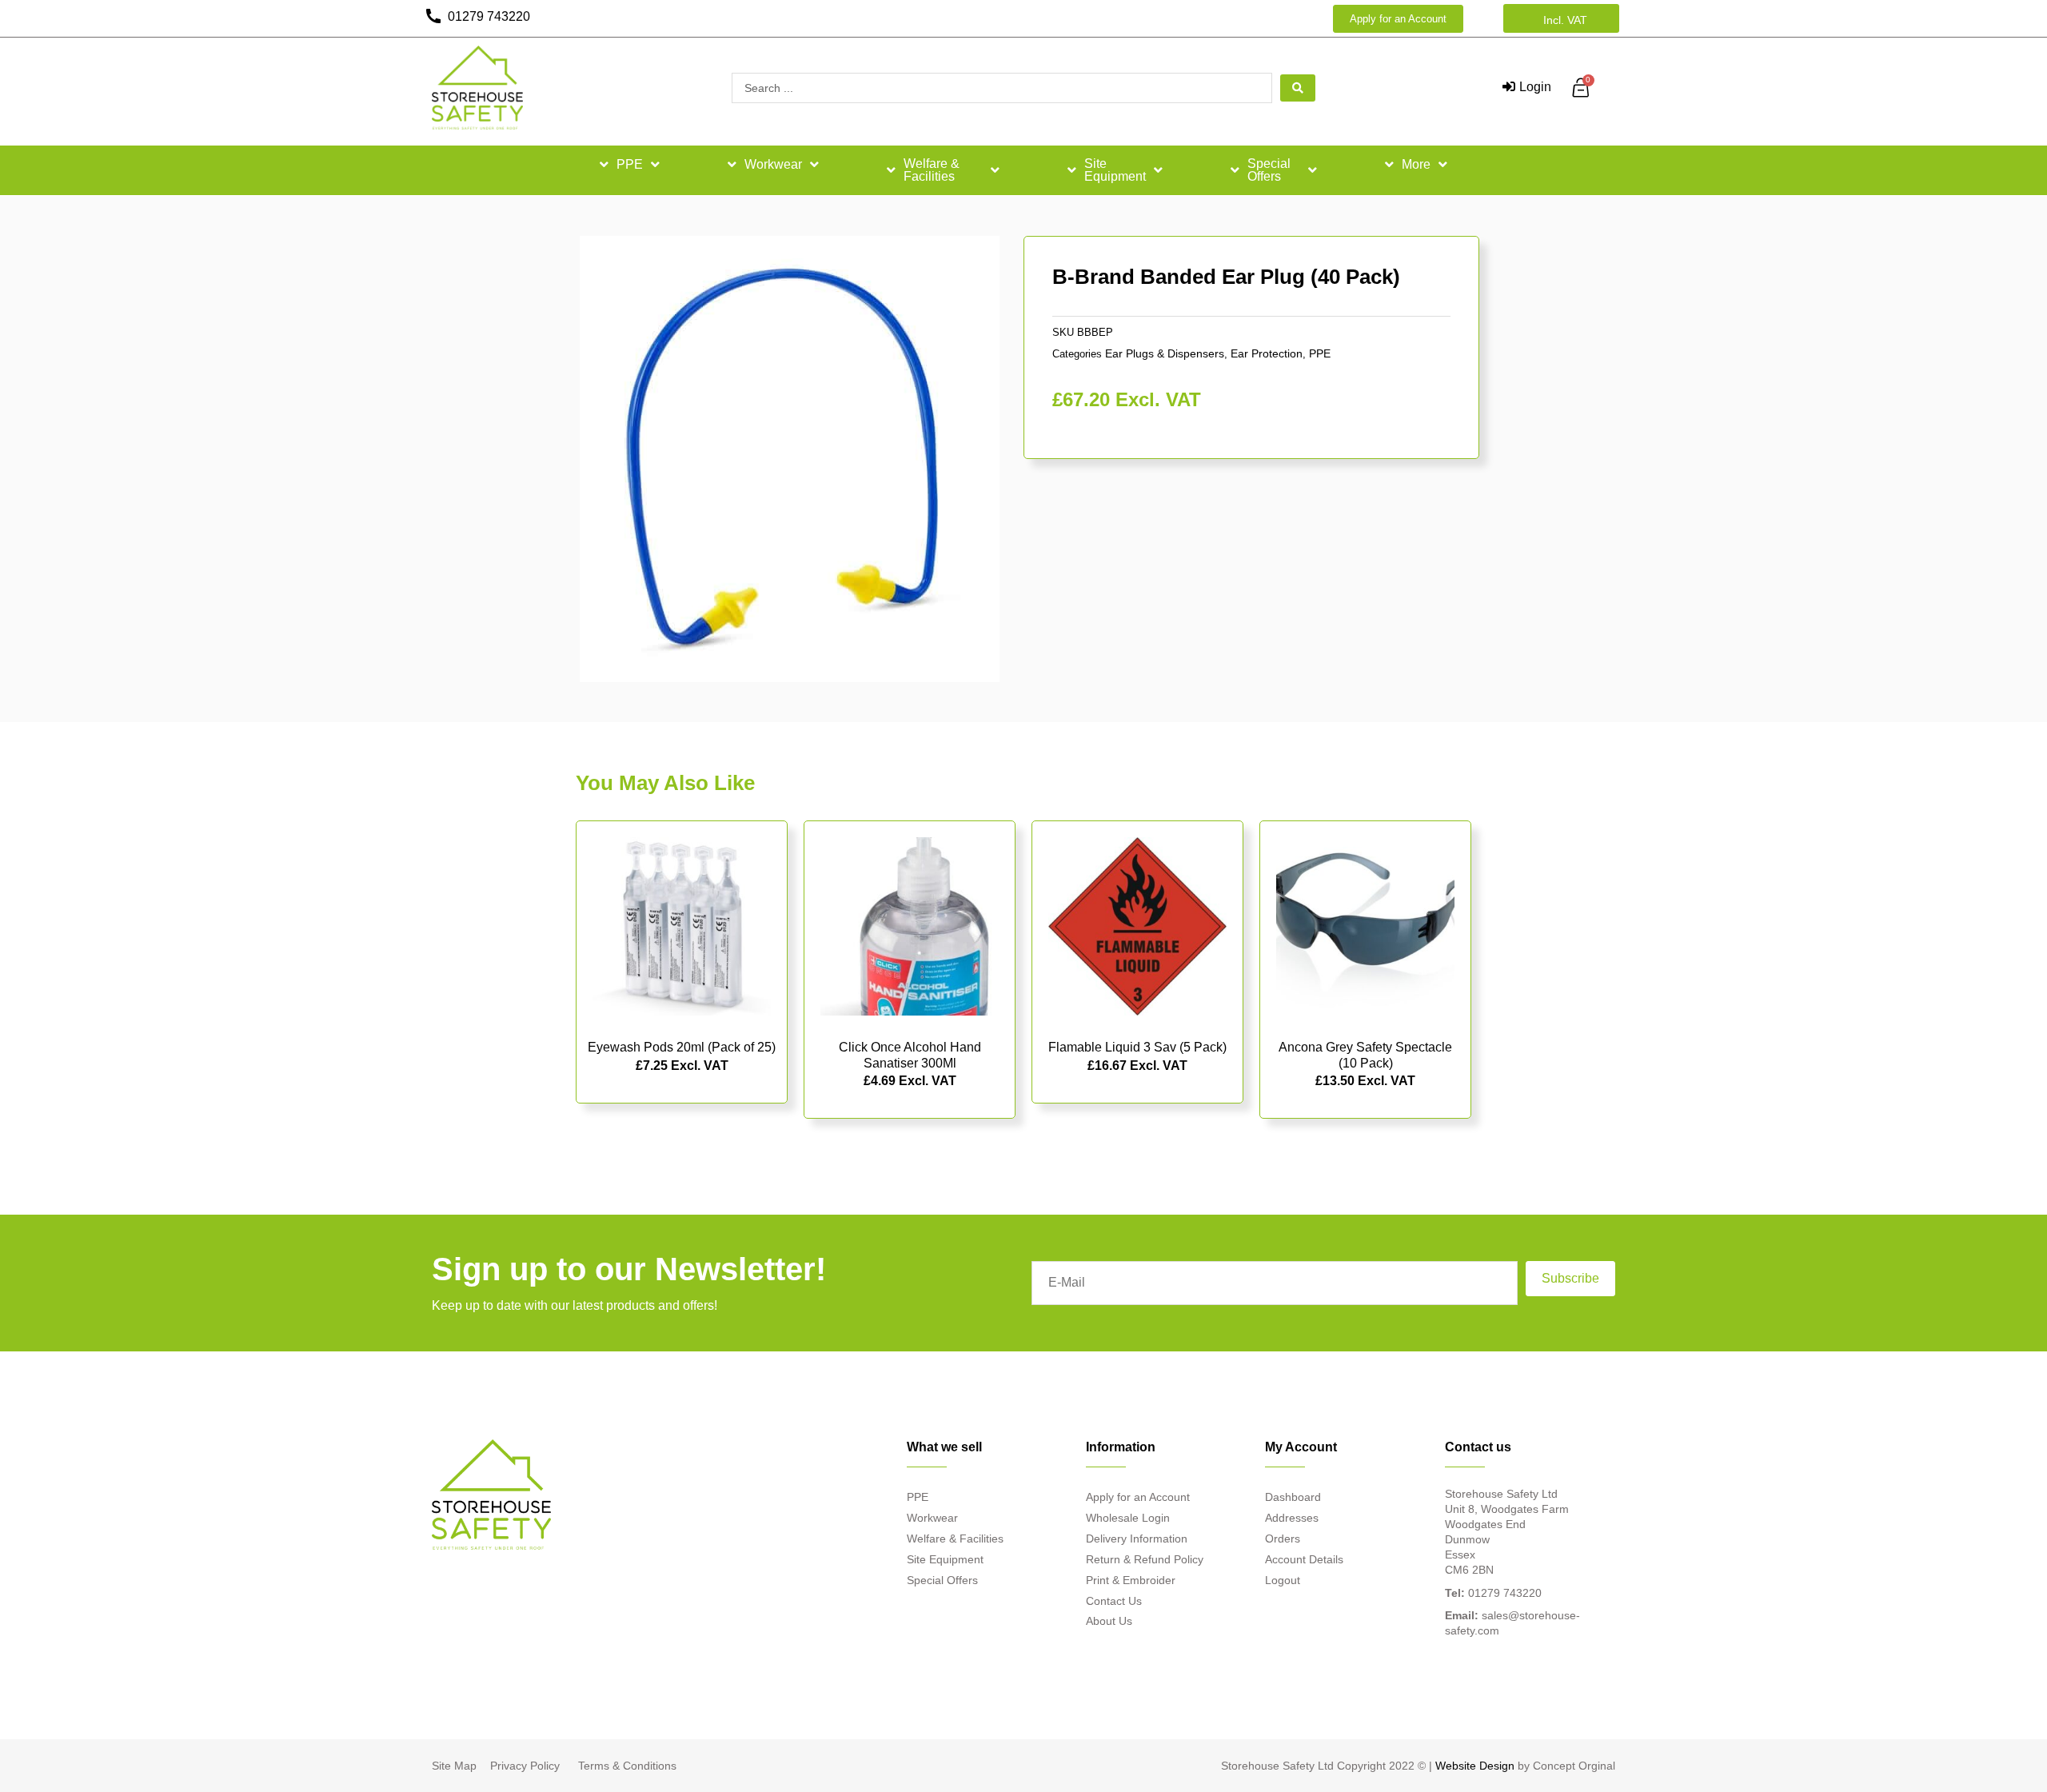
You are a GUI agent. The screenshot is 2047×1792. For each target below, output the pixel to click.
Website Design (1475, 1766)
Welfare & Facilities (932, 170)
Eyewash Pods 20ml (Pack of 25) (682, 1047)
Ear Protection (1267, 353)
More (1416, 164)
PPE (630, 164)
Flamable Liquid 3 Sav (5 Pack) (1137, 1047)
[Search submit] (1298, 88)
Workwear (773, 164)
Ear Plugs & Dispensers (1165, 353)
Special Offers (1269, 170)
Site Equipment (1115, 170)
